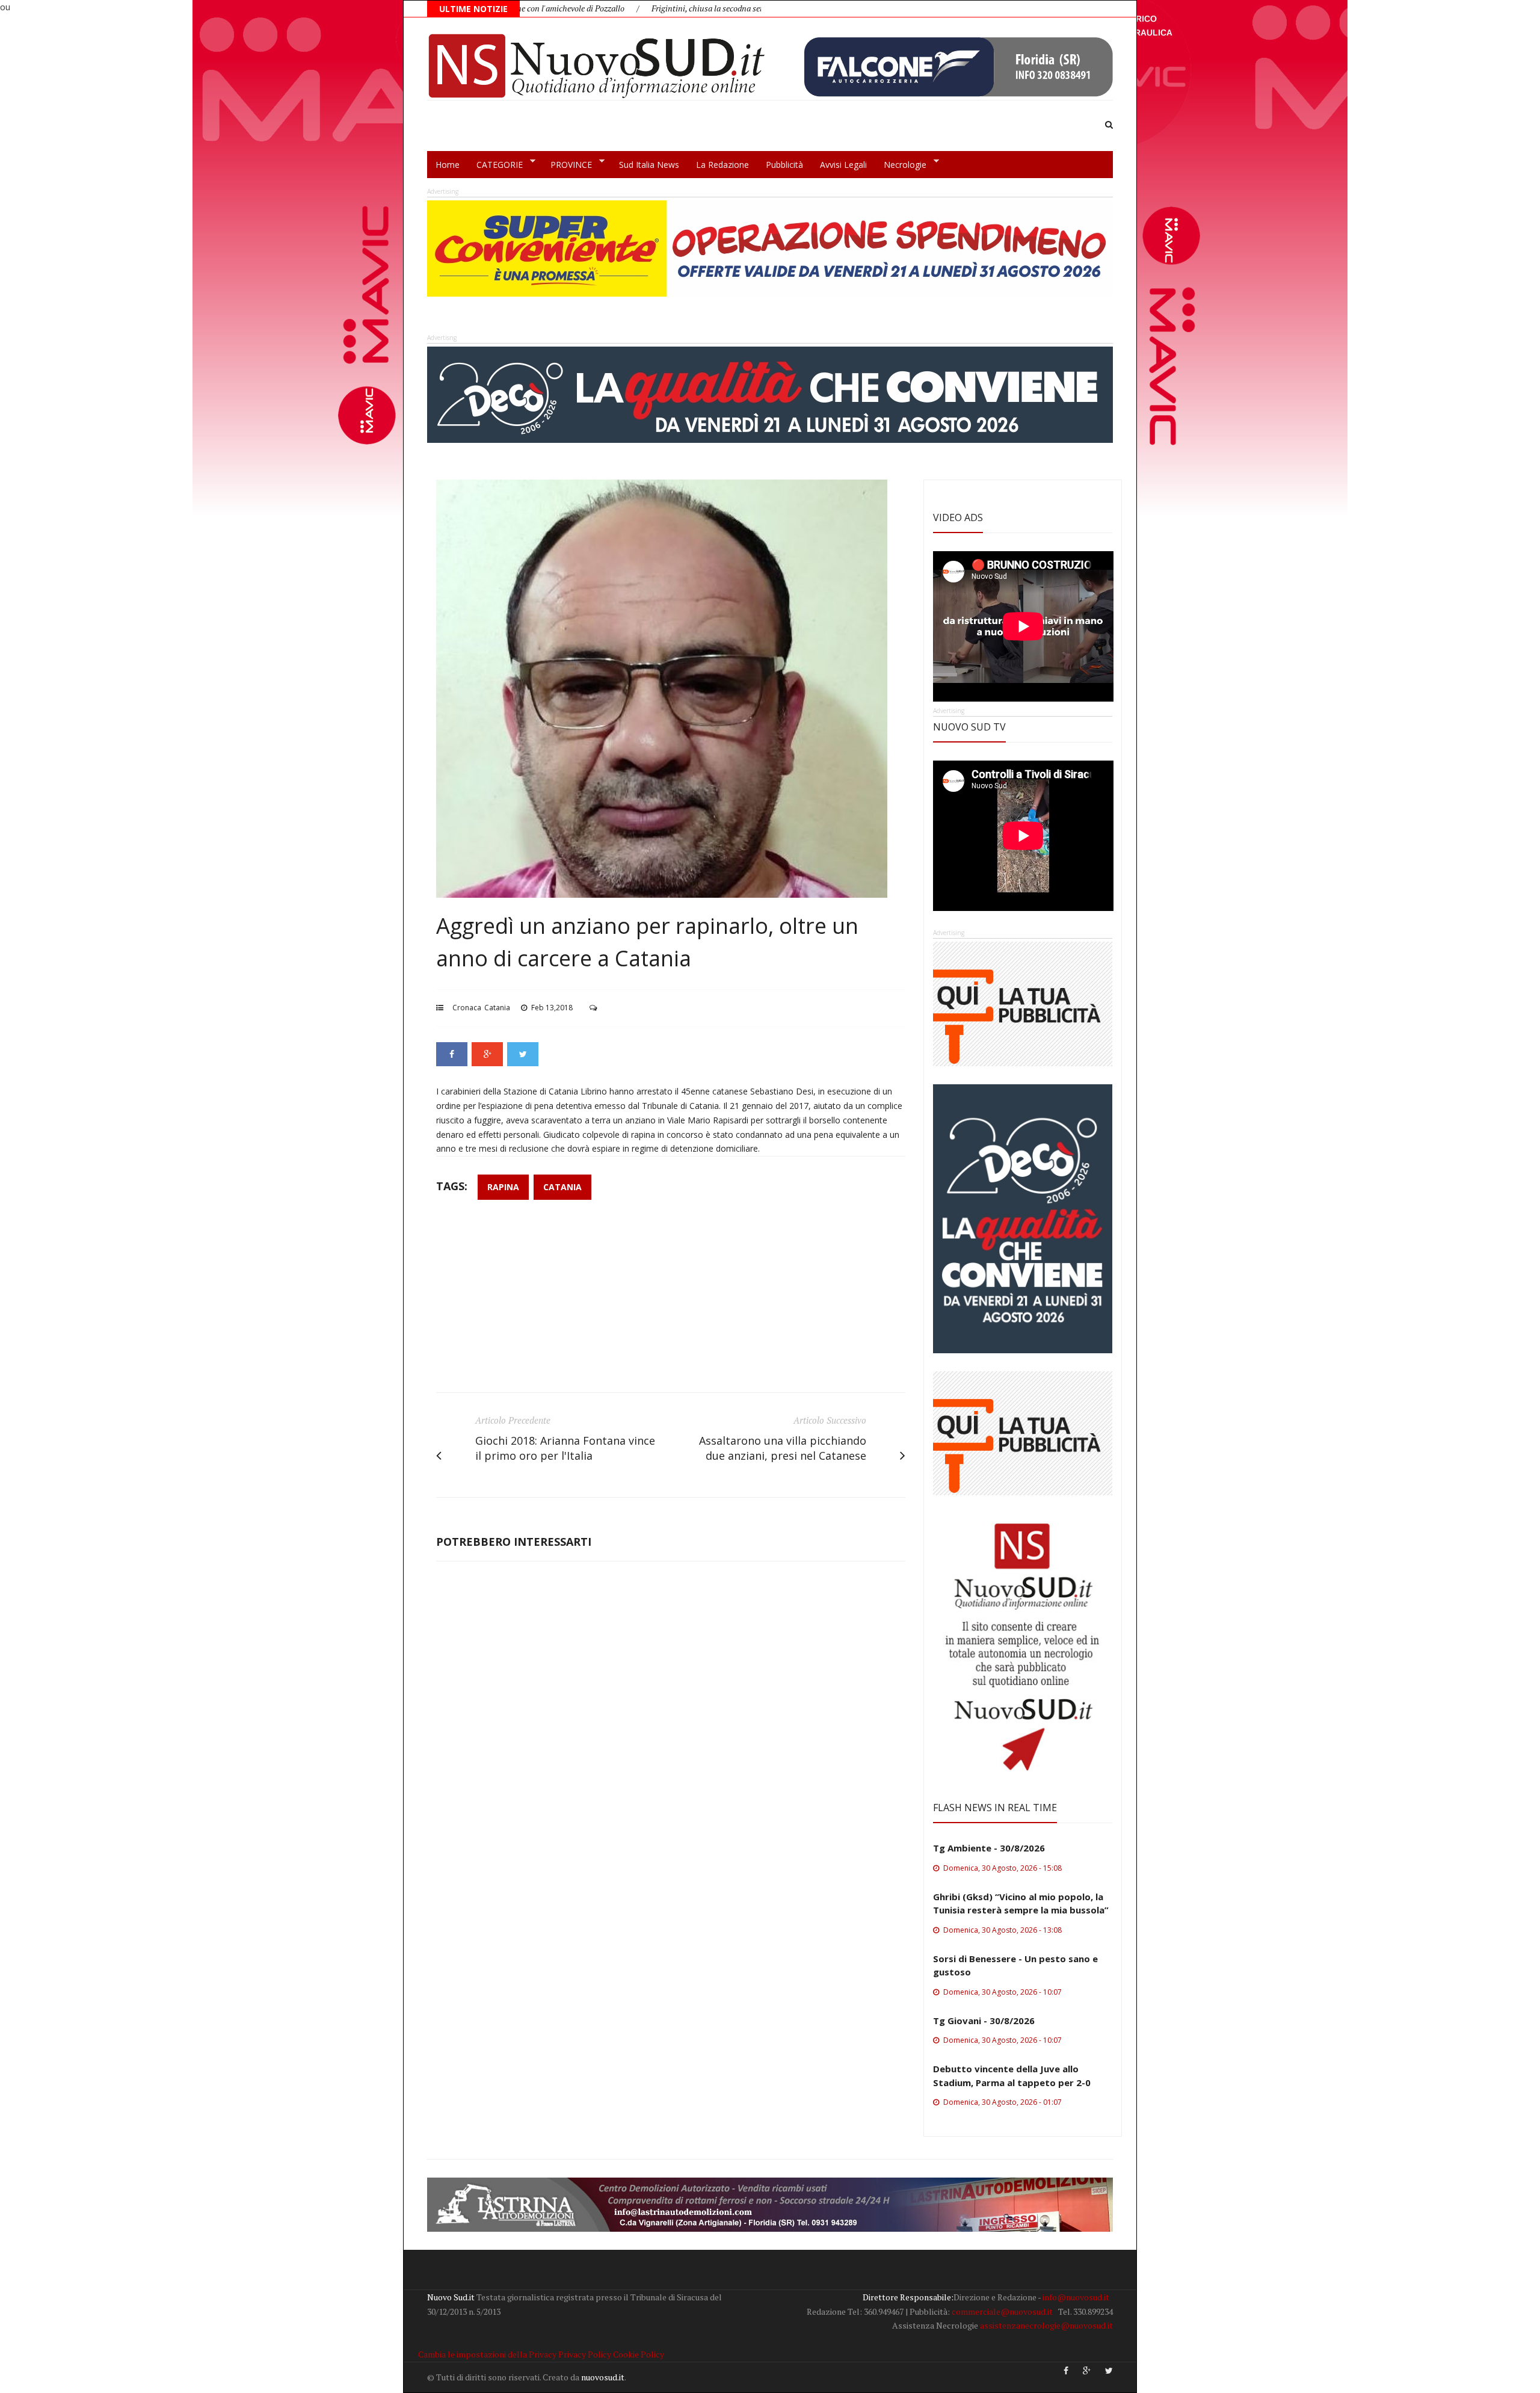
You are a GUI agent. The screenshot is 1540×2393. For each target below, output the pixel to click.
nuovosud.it (603, 2377)
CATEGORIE (495, 165)
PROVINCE (567, 165)
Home (448, 165)
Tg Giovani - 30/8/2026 (984, 2021)
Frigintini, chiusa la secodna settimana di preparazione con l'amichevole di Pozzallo (679, 8)
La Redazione (722, 165)
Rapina (503, 1187)
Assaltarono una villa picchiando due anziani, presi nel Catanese (783, 1448)
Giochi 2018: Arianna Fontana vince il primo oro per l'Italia (565, 1448)
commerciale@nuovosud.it (1002, 2311)
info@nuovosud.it (1076, 2297)
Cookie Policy (639, 2354)
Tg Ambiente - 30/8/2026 (989, 1848)
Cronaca (467, 1008)
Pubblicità (784, 165)
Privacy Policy (585, 2354)
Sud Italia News (649, 165)
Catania (497, 1008)
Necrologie (901, 165)
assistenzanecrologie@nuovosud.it (1046, 2325)
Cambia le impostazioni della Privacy (487, 2354)
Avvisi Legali (843, 165)
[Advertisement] (671, 1302)
